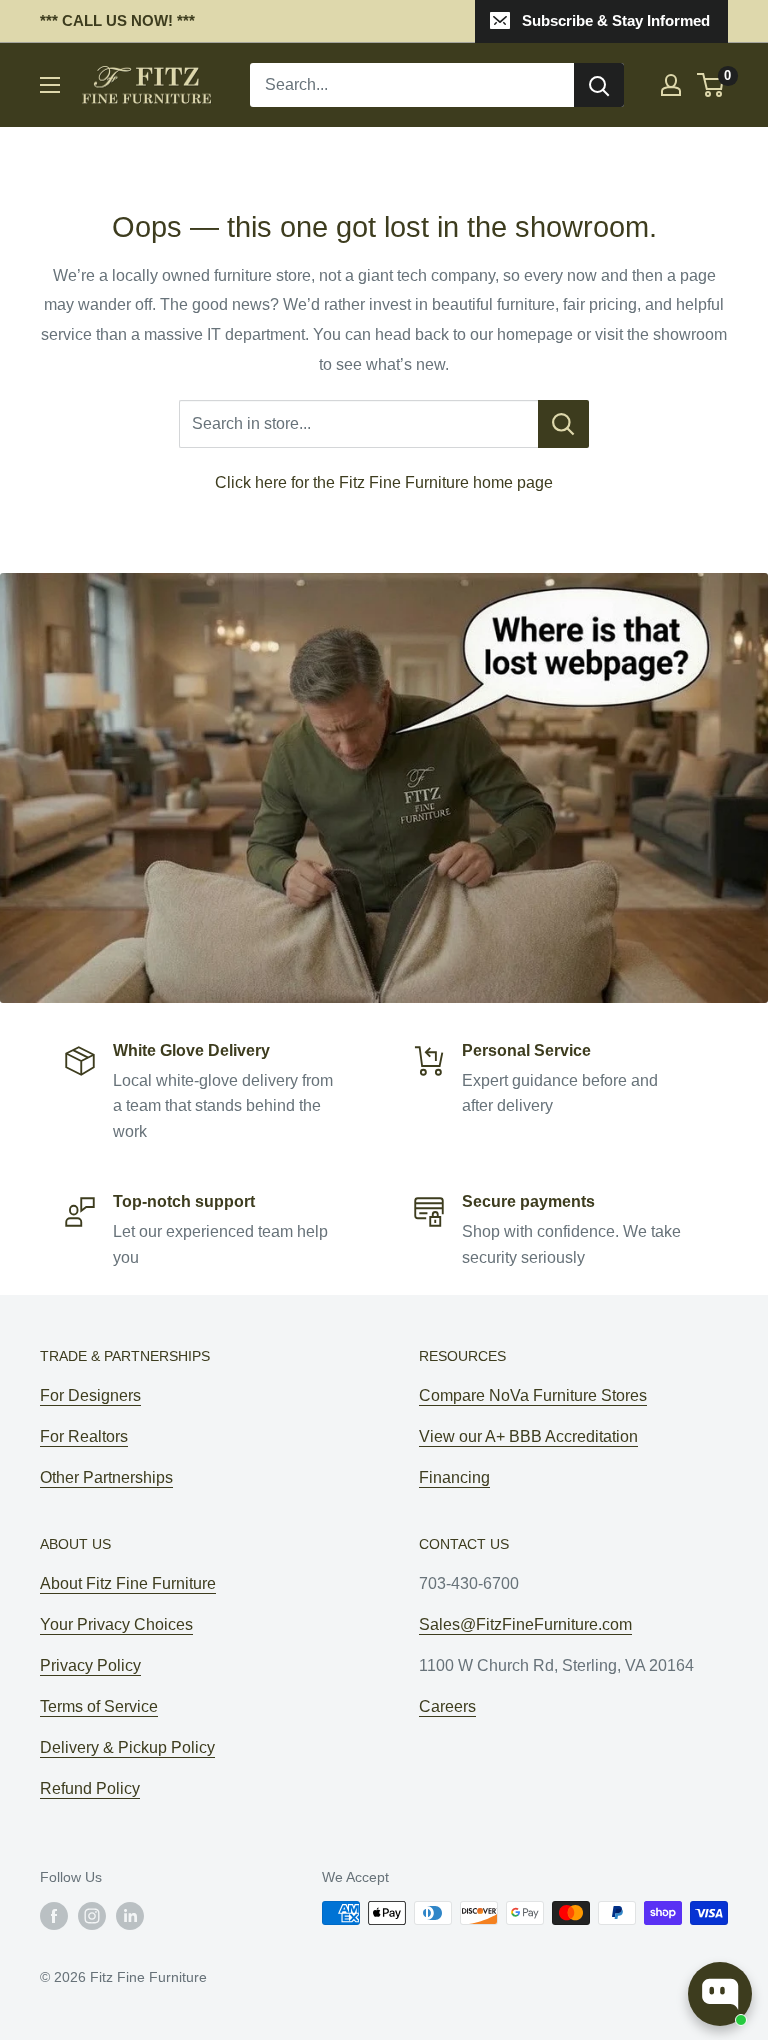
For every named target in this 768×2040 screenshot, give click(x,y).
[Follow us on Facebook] (54, 1915)
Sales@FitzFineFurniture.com (525, 1624)
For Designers (90, 1395)
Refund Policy (90, 1788)
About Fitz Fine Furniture (128, 1583)
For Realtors (84, 1436)
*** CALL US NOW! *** (117, 20)
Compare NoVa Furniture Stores (533, 1395)
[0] (711, 85)
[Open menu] (50, 85)
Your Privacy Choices (116, 1624)
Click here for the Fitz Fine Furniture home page (384, 482)
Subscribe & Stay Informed (616, 20)
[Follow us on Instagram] (92, 1915)
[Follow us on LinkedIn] (130, 1915)
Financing (454, 1477)
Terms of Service (99, 1706)
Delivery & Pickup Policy (127, 1747)
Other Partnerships (106, 1477)
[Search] (599, 85)
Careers (447, 1706)
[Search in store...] (563, 424)
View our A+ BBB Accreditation (528, 1436)
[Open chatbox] (720, 1994)
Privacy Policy (90, 1665)
